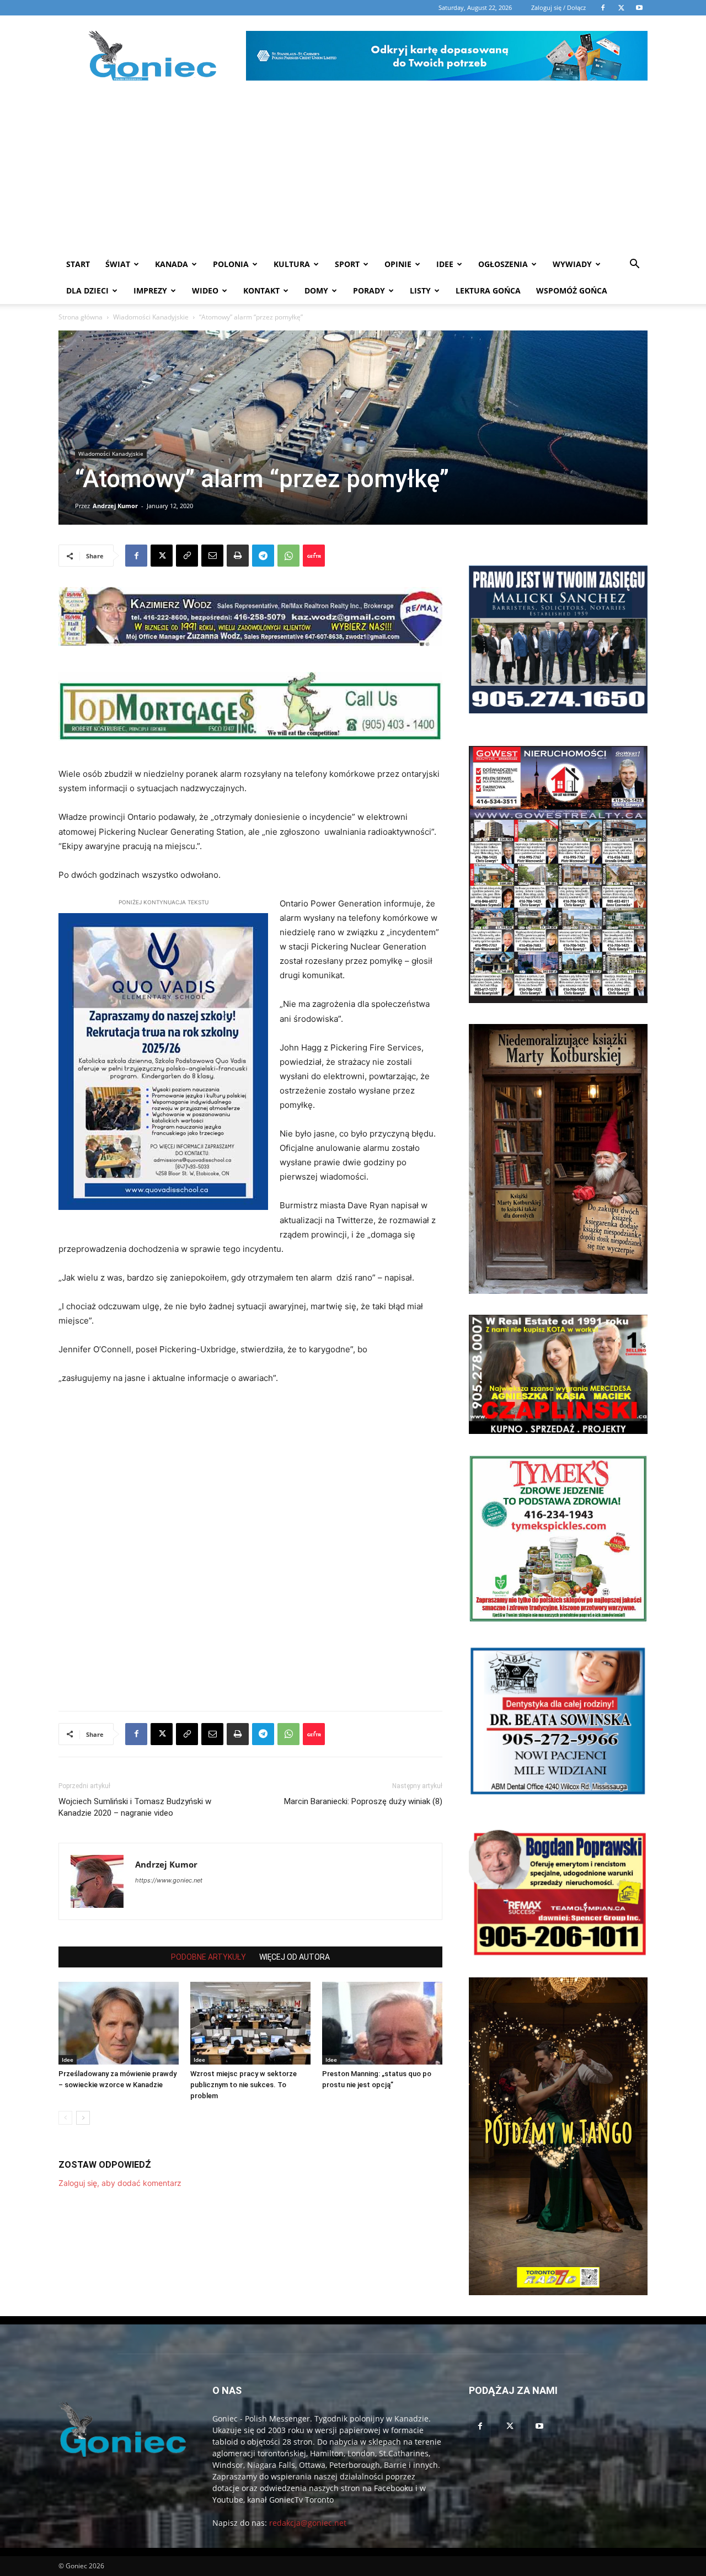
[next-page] (83, 2118)
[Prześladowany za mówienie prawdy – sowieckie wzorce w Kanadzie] (119, 2023)
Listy (420, 290)
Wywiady (572, 264)
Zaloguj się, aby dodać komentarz (120, 2183)
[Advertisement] (353, 168)
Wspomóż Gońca (572, 290)
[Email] (212, 556)
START (78, 264)
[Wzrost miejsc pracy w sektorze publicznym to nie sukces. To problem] (250, 2023)
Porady (369, 290)
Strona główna (81, 317)
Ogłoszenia (503, 264)
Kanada (172, 264)
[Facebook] (136, 556)
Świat (118, 264)
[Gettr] (314, 556)
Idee (445, 264)
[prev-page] (65, 2118)
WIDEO (205, 290)
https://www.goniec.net (169, 1880)
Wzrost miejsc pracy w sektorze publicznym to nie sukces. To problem (244, 2085)
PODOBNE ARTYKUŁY (208, 1957)
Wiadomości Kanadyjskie (151, 317)
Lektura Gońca (488, 290)
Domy (316, 290)
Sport (347, 264)
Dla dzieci (87, 290)
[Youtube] (539, 2426)
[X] (162, 556)
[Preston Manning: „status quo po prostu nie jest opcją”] (382, 2023)
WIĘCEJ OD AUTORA (295, 1957)
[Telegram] (263, 556)
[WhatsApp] (288, 556)
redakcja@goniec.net (308, 2523)
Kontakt (261, 290)
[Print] (238, 556)
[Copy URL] (187, 556)
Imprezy (150, 290)
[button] (634, 265)
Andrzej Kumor (115, 506)
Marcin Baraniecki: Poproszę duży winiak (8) (363, 1801)
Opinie (398, 264)
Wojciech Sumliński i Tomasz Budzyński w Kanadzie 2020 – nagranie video (135, 1807)
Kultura (292, 264)
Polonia (231, 264)
